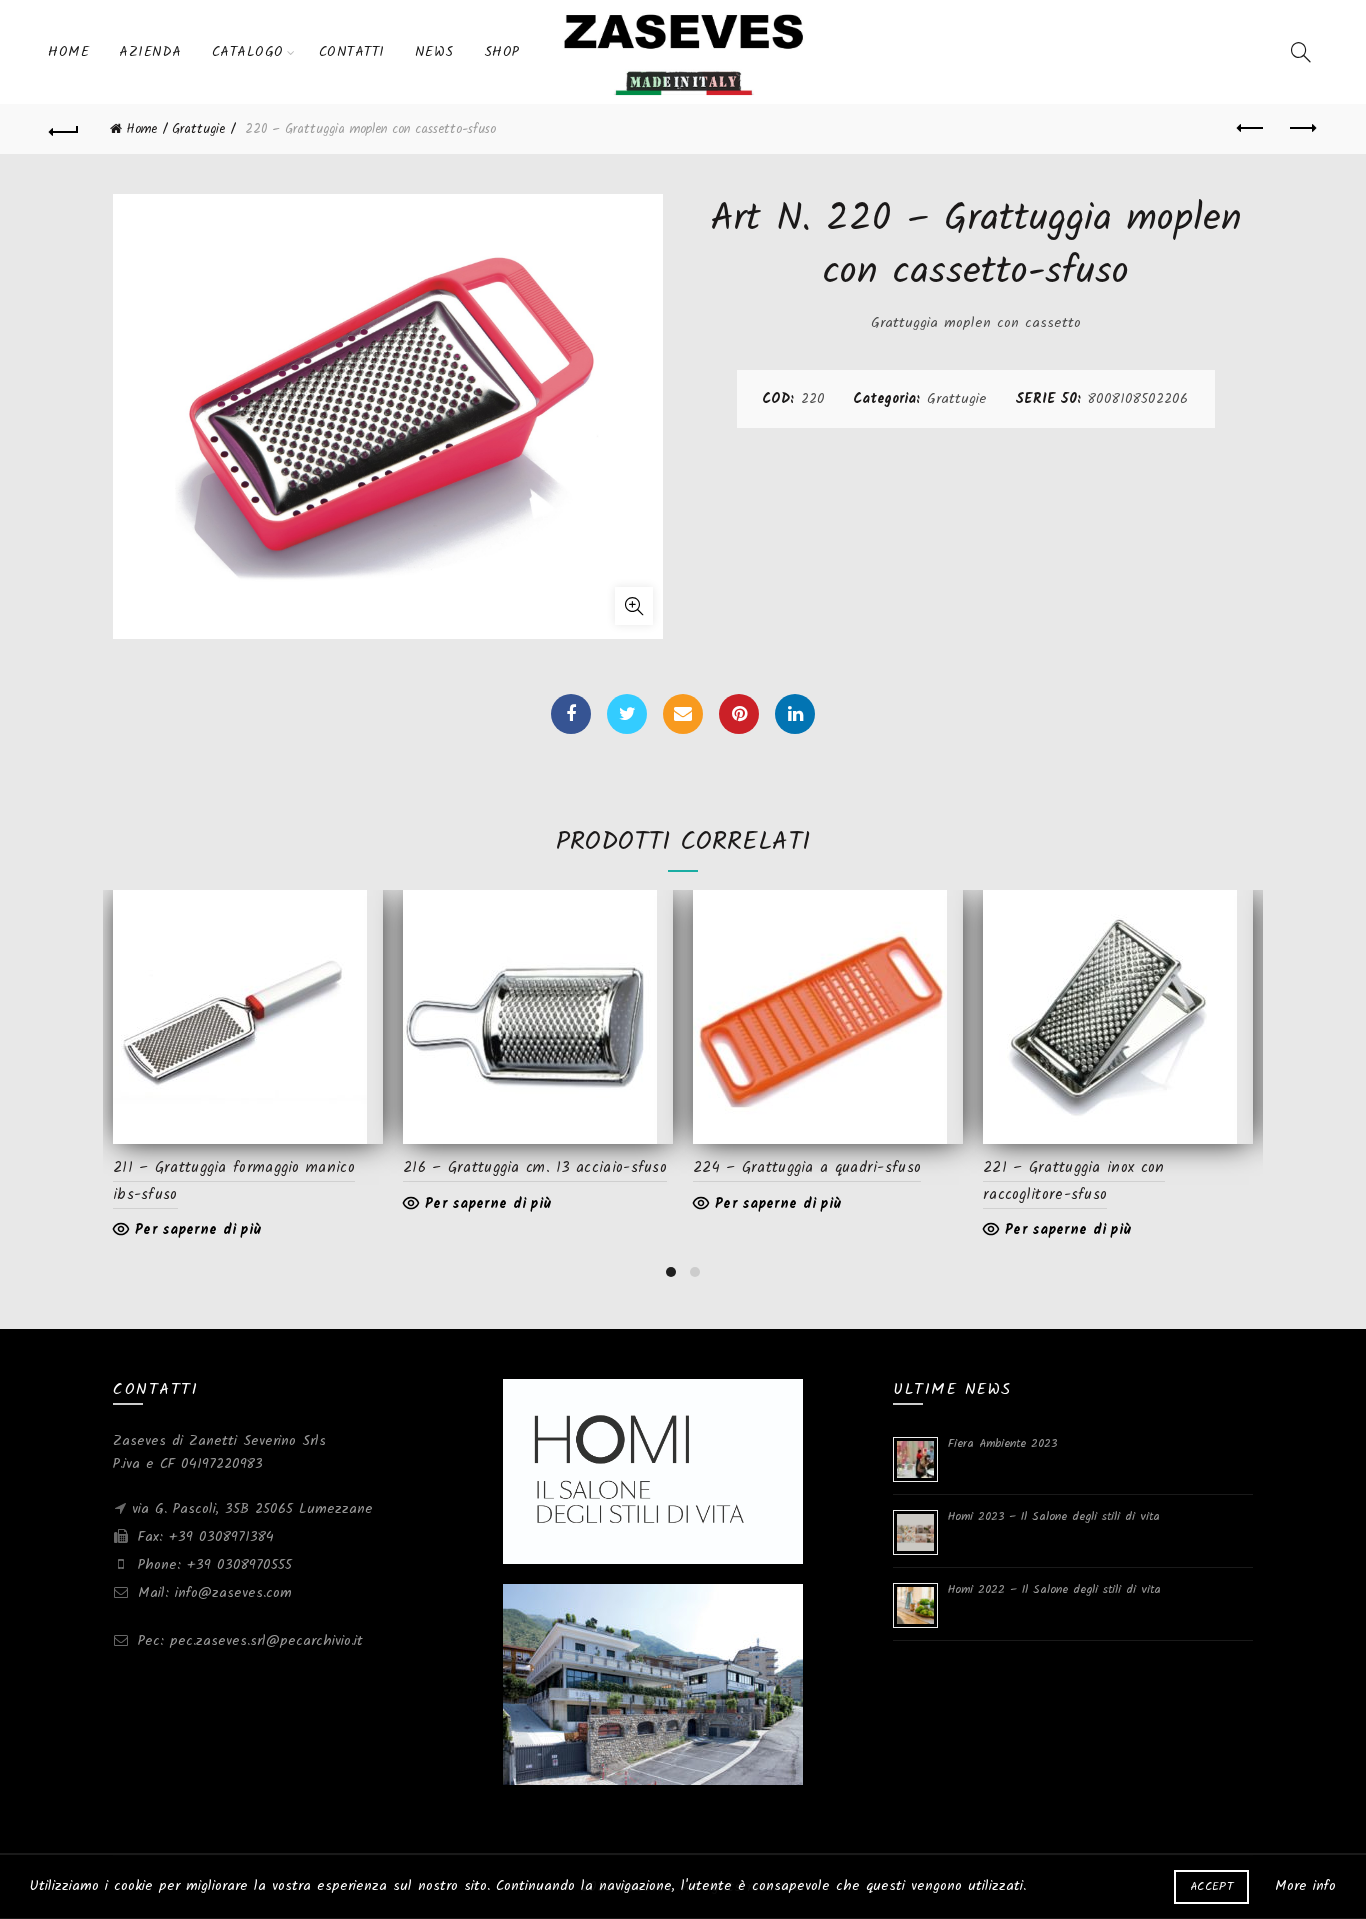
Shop (502, 52)
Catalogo (248, 52)
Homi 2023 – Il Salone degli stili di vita (1054, 1516)
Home (68, 52)
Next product (1302, 129)
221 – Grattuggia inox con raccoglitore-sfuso (1074, 1181)
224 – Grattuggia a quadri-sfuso (807, 1168)
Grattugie (198, 129)
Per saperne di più (198, 1230)
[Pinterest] (739, 714)
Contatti (352, 52)
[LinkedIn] (795, 714)
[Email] (683, 714)
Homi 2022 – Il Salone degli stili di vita (1054, 1589)
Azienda (150, 52)
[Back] (64, 129)
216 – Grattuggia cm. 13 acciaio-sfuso (535, 1168)
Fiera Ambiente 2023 (1002, 1443)
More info (1305, 1886)
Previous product (1252, 129)
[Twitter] (627, 714)
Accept (1211, 1886)
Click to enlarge (634, 606)
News (434, 52)
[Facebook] (571, 714)
